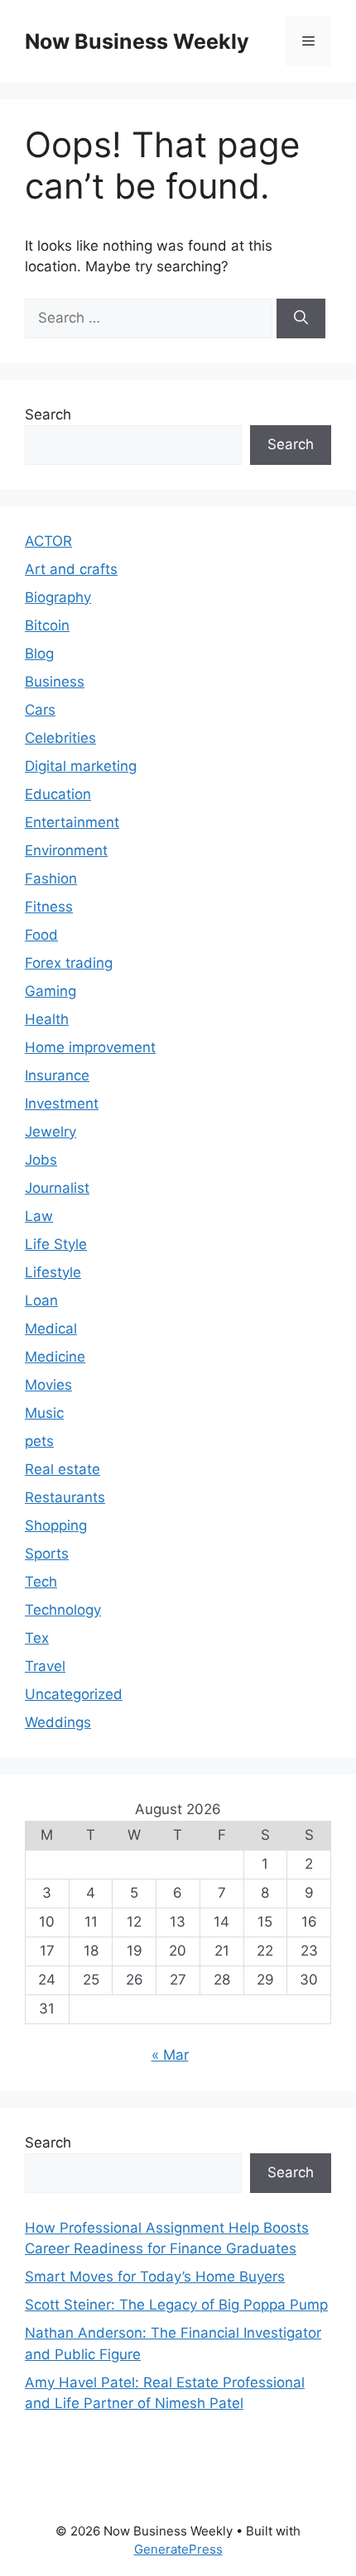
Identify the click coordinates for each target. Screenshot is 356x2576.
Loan (41, 1300)
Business (55, 682)
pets (39, 1441)
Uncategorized (74, 1694)
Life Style (56, 1244)
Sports (47, 1554)
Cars (40, 710)
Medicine (55, 1357)
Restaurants (65, 1497)
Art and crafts (71, 569)
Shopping (56, 1525)
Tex (37, 1638)
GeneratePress (178, 2549)
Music (44, 1413)
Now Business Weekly (137, 41)
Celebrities (60, 738)
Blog (39, 654)
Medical (51, 1329)
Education (58, 794)
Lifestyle (53, 1272)
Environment (66, 850)
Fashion (51, 879)
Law (39, 1216)
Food (41, 935)
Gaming (51, 991)
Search (48, 414)
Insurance (57, 1075)
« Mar (170, 2055)
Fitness (49, 907)
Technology (63, 1610)
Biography (58, 597)
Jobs (41, 1160)
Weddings (58, 1722)
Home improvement (90, 1047)
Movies (48, 1385)
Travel (45, 1666)
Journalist (57, 1188)
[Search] (301, 318)
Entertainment (72, 822)
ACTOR (48, 541)
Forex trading (69, 963)
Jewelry (51, 1132)
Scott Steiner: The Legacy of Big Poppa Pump (176, 2305)
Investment (62, 1104)
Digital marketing (81, 766)
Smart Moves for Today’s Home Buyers (155, 2277)
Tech (41, 1582)
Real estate (63, 1469)
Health (47, 1019)
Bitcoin (47, 625)
